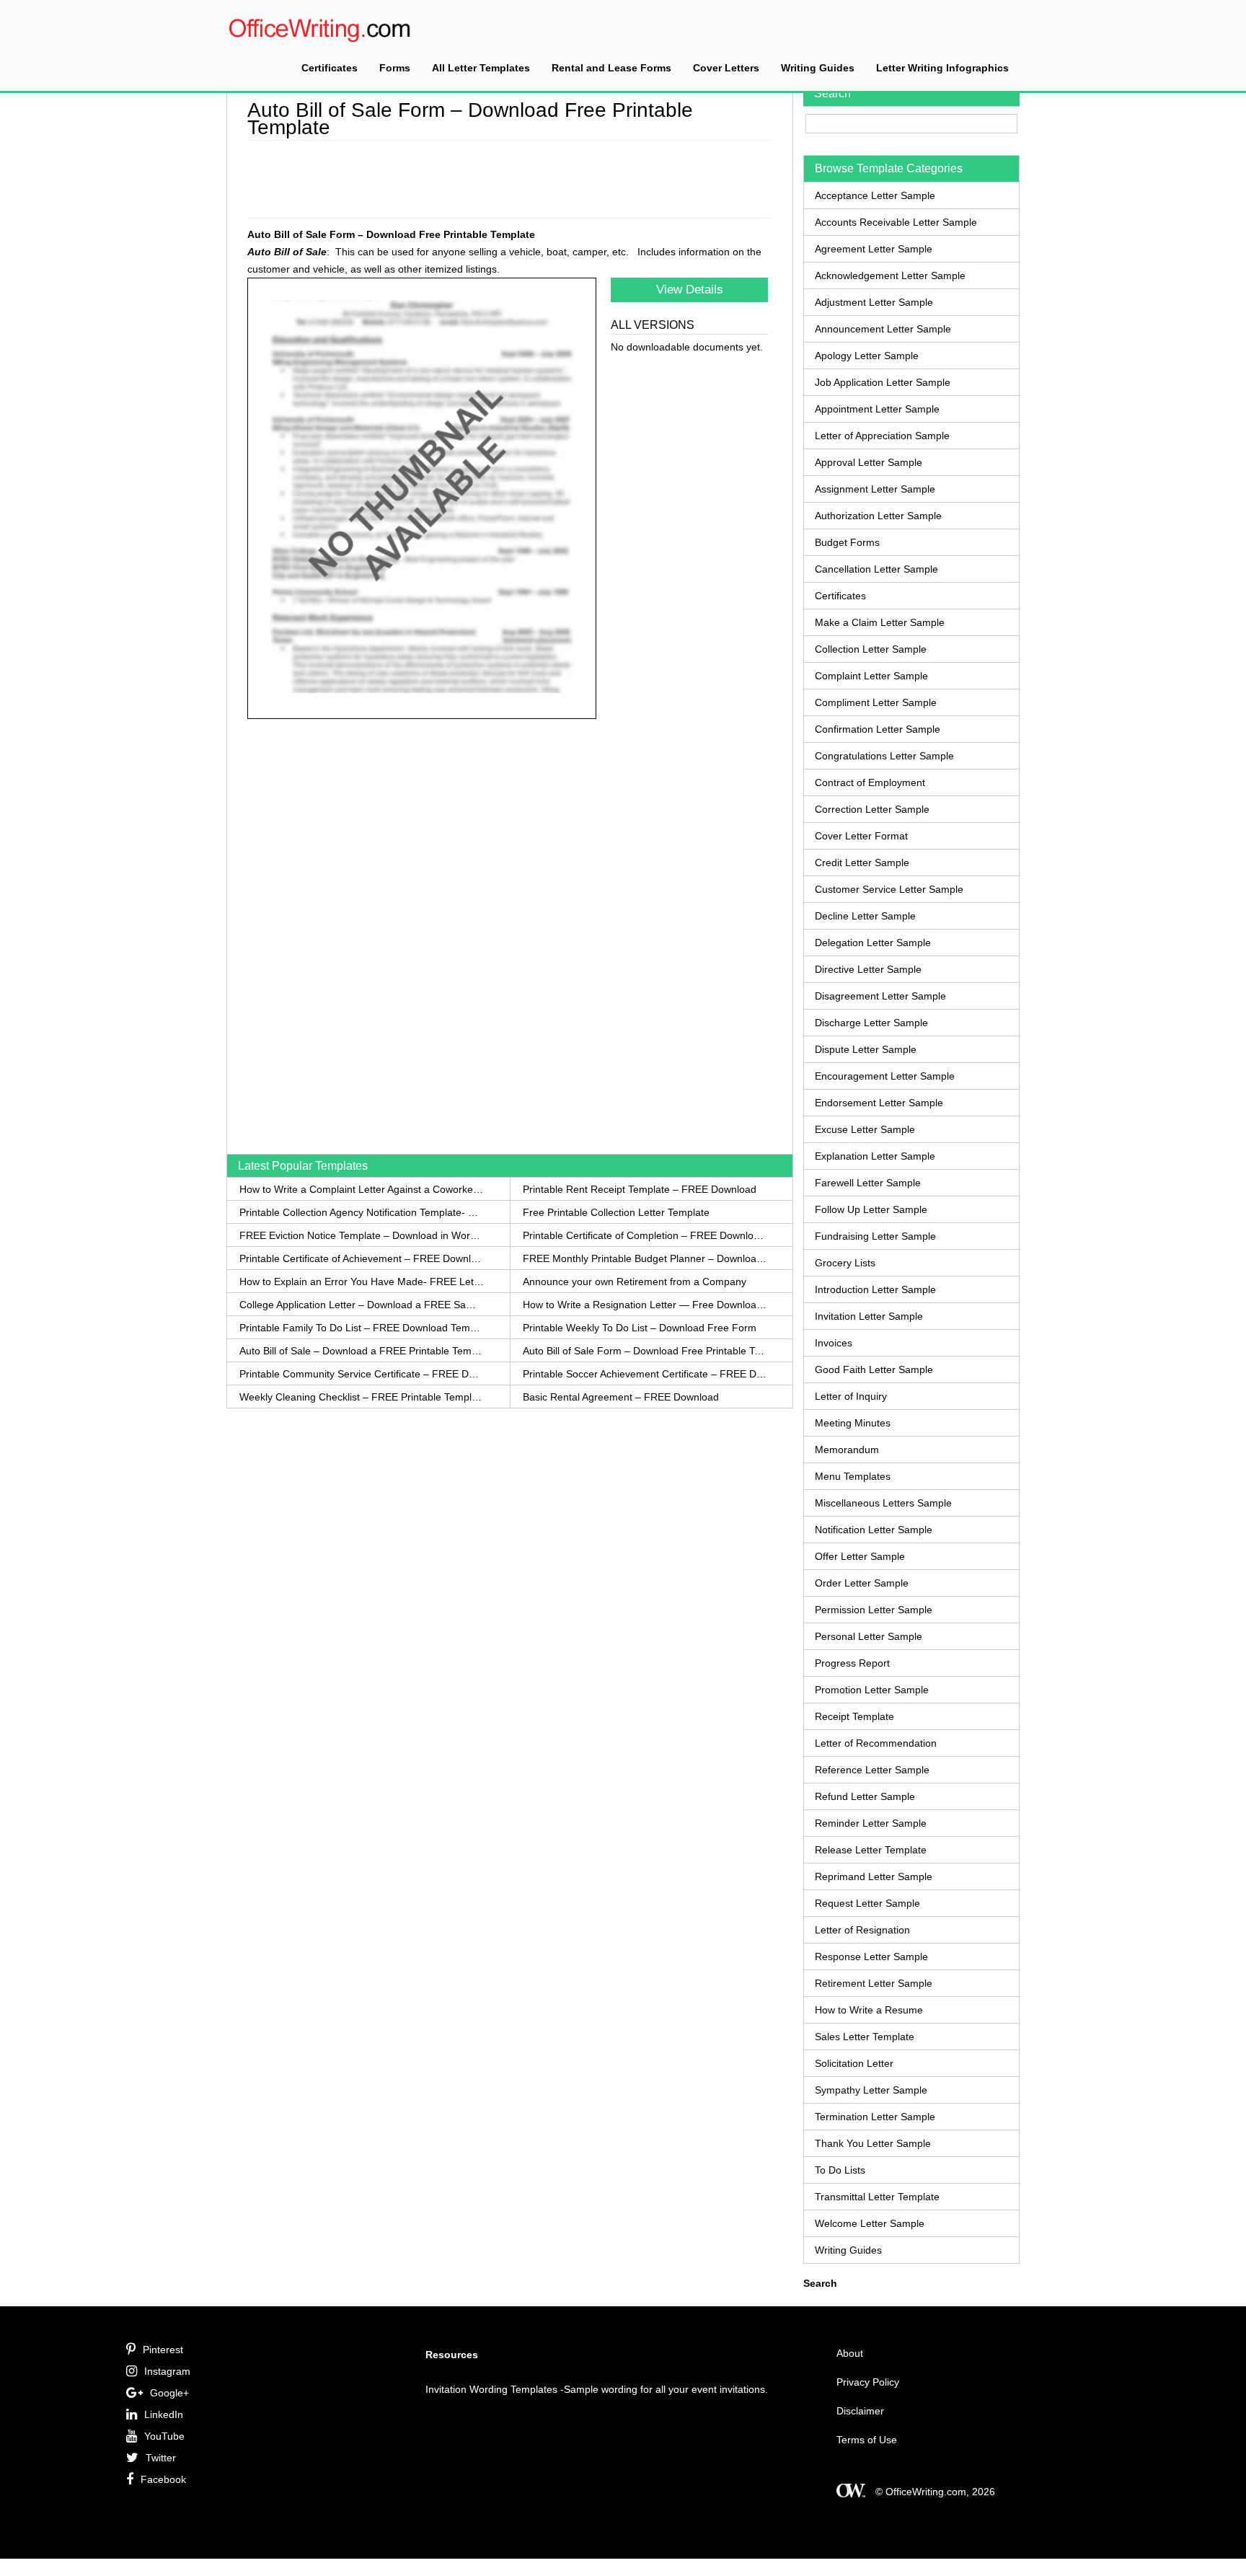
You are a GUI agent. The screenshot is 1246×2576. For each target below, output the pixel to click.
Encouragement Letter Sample (885, 1076)
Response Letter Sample (871, 1957)
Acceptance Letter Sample (875, 195)
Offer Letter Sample (860, 1556)
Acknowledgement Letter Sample (890, 275)
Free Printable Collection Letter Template (616, 1212)
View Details (690, 290)
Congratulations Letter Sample (884, 756)
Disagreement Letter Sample (880, 996)
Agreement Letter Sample (874, 249)
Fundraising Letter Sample (875, 1236)
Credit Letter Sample (862, 863)
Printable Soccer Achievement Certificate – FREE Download (645, 1374)
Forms (395, 68)
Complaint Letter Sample (871, 676)
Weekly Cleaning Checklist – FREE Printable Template (362, 1397)
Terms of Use (867, 2440)
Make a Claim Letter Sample (880, 622)
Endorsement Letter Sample (879, 1103)
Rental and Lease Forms (611, 68)
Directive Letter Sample (868, 969)
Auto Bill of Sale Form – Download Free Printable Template (645, 1351)
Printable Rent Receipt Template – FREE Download (640, 1189)
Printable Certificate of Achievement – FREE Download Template (362, 1258)
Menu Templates (853, 1476)
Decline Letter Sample (865, 916)
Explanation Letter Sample (875, 1156)
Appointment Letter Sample (877, 409)
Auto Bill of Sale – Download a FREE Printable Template (362, 1351)
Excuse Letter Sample (865, 1129)
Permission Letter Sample (874, 1610)
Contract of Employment (870, 782)
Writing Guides (818, 68)
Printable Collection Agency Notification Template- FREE (362, 1212)
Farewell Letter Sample (868, 1183)
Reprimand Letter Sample (874, 1876)
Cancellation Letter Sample (876, 569)
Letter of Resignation (862, 1930)
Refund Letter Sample (865, 1796)
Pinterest (163, 2350)
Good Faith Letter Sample (874, 1369)
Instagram (167, 2371)
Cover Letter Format (861, 836)
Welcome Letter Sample (870, 2223)
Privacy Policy (868, 2382)
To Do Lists (840, 2170)
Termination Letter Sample (875, 2117)
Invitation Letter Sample (869, 1316)
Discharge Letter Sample (871, 1023)
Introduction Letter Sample (875, 1289)
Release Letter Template (871, 1850)
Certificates (330, 68)
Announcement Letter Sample (883, 329)
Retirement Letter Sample (874, 1983)
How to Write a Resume (869, 2010)
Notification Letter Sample (874, 1530)
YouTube (164, 2436)
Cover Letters (726, 68)
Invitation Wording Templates (491, 2389)
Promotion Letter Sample (872, 1690)
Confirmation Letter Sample (878, 729)
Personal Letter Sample (869, 1636)
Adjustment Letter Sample (874, 302)
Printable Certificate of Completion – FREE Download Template (645, 1235)
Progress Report (852, 1663)
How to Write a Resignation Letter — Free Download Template (645, 1305)
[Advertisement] (510, 177)
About (850, 2353)
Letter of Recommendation (876, 1743)
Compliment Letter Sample (876, 702)
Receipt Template (854, 1716)
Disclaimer (860, 2411)
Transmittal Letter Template (877, 2197)
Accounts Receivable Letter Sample (896, 222)
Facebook (163, 2479)
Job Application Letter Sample (883, 382)
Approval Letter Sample (869, 462)
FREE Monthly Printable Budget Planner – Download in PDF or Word (645, 1258)
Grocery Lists (845, 1263)
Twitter (161, 2458)
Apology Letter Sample (867, 356)
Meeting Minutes (853, 1423)
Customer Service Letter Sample (889, 889)
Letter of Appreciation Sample (882, 436)
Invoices (834, 1343)
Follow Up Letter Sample (871, 1209)
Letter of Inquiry (851, 1396)
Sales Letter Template (865, 2037)
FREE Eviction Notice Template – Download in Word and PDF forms (362, 1235)
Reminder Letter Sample (871, 1823)
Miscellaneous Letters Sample (883, 1503)
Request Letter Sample (867, 1903)
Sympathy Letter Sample (871, 2090)
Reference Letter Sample (872, 1770)
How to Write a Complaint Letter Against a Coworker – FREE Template (362, 1189)
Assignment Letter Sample (875, 489)
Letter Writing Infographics (942, 68)
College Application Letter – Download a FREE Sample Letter (362, 1305)
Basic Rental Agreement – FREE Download (621, 1397)
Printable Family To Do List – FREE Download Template (362, 1328)
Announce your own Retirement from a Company (635, 1282)
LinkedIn (164, 2414)
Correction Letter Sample (872, 809)
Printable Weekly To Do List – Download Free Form (640, 1328)
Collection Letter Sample (871, 649)
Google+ (169, 2393)
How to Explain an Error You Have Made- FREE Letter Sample (362, 1282)
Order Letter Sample (862, 1583)
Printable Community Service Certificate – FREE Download (362, 1374)
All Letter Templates (481, 68)
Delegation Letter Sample (873, 943)
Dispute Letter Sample (866, 1049)
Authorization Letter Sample (878, 516)
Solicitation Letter (854, 2063)
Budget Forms (847, 542)
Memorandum (847, 1450)
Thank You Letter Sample (873, 2143)
